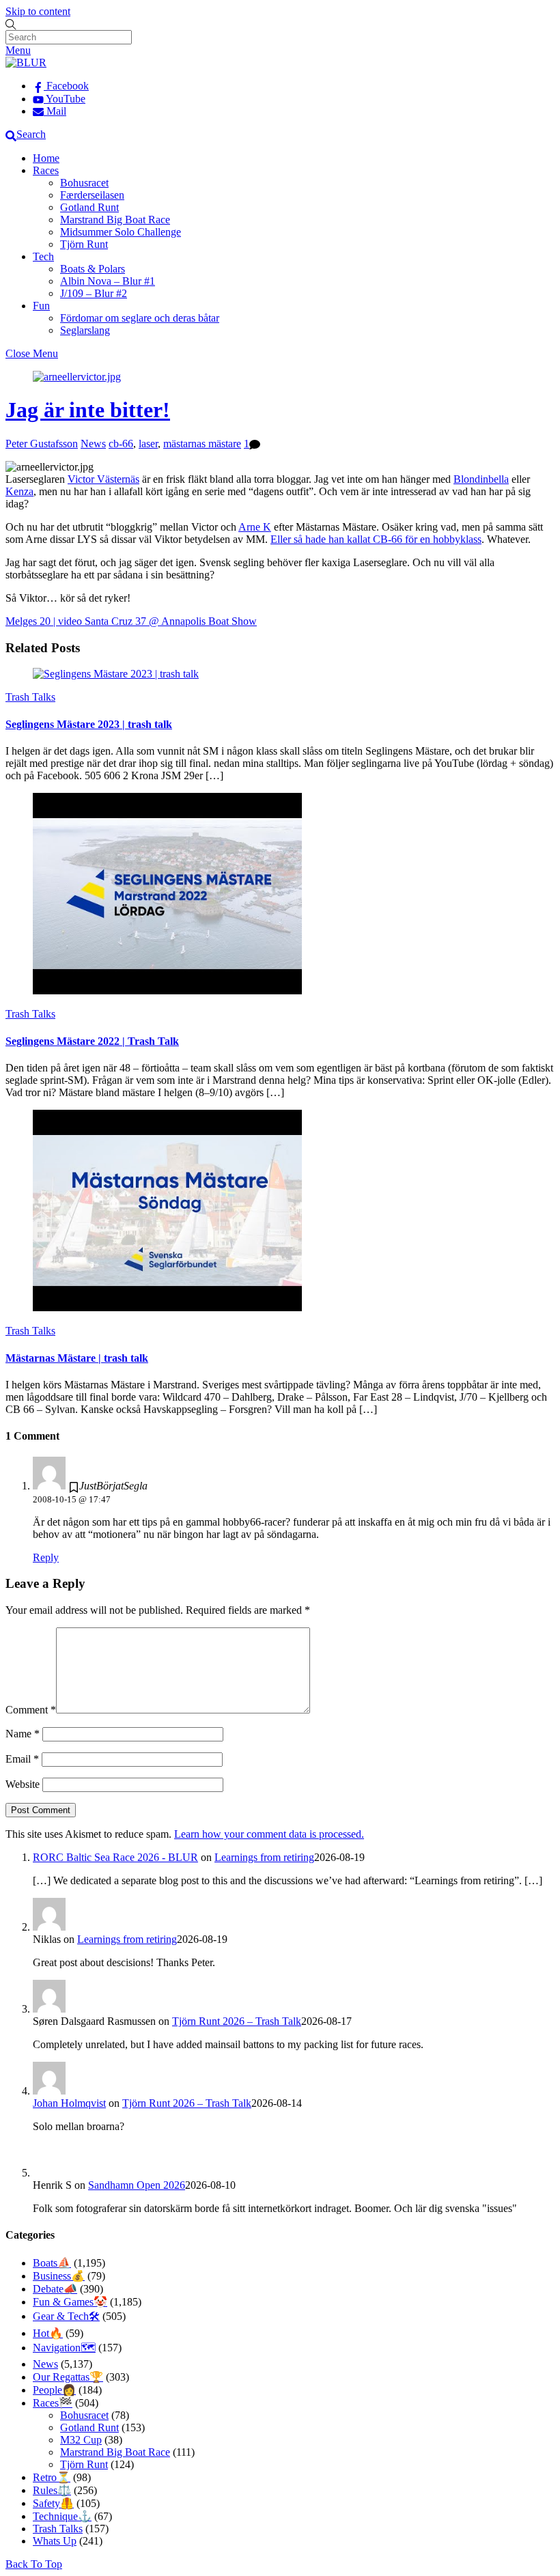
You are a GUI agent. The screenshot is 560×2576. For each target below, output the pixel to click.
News (93, 444)
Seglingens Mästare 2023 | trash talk (89, 724)
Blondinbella (481, 479)
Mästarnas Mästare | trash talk (77, 1358)
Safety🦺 (53, 2503)
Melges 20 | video (44, 621)
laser (148, 444)
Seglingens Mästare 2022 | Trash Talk (92, 1041)
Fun (41, 306)
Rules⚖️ (52, 2490)
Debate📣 (55, 2289)
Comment (31, 1710)
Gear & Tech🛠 (66, 2316)
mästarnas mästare (202, 444)
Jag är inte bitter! (88, 410)
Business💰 (59, 2276)
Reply (46, 1557)
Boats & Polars (93, 269)
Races (46, 170)
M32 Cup (81, 2440)
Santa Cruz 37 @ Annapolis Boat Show (169, 621)
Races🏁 (53, 2403)
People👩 (54, 2390)
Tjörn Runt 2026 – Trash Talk (237, 2021)
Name (23, 1734)
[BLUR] (26, 62)
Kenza (19, 491)
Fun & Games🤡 (70, 2302)
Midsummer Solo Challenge (121, 232)
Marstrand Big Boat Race (115, 220)
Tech (43, 256)
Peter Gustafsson (42, 444)
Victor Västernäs (103, 479)
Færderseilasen (92, 195)
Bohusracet (84, 183)
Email (22, 1759)
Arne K (255, 527)
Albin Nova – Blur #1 (108, 281)
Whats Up (55, 2541)
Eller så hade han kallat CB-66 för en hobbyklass (376, 539)
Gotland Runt (89, 207)
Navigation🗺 (64, 2348)
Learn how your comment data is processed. (269, 1834)
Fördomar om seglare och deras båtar (140, 318)
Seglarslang (85, 330)
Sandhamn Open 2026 (137, 2185)
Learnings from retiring (264, 1857)
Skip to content (38, 11)
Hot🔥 (48, 2333)
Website (23, 1784)
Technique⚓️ (62, 2516)
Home (46, 158)
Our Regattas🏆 (68, 2377)
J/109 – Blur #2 (94, 293)
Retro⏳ (52, 2477)
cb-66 (121, 444)
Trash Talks (30, 697)
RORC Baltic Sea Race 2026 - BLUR (115, 1857)
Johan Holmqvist (69, 2103)
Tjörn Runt (84, 244)
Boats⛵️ (52, 2263)
